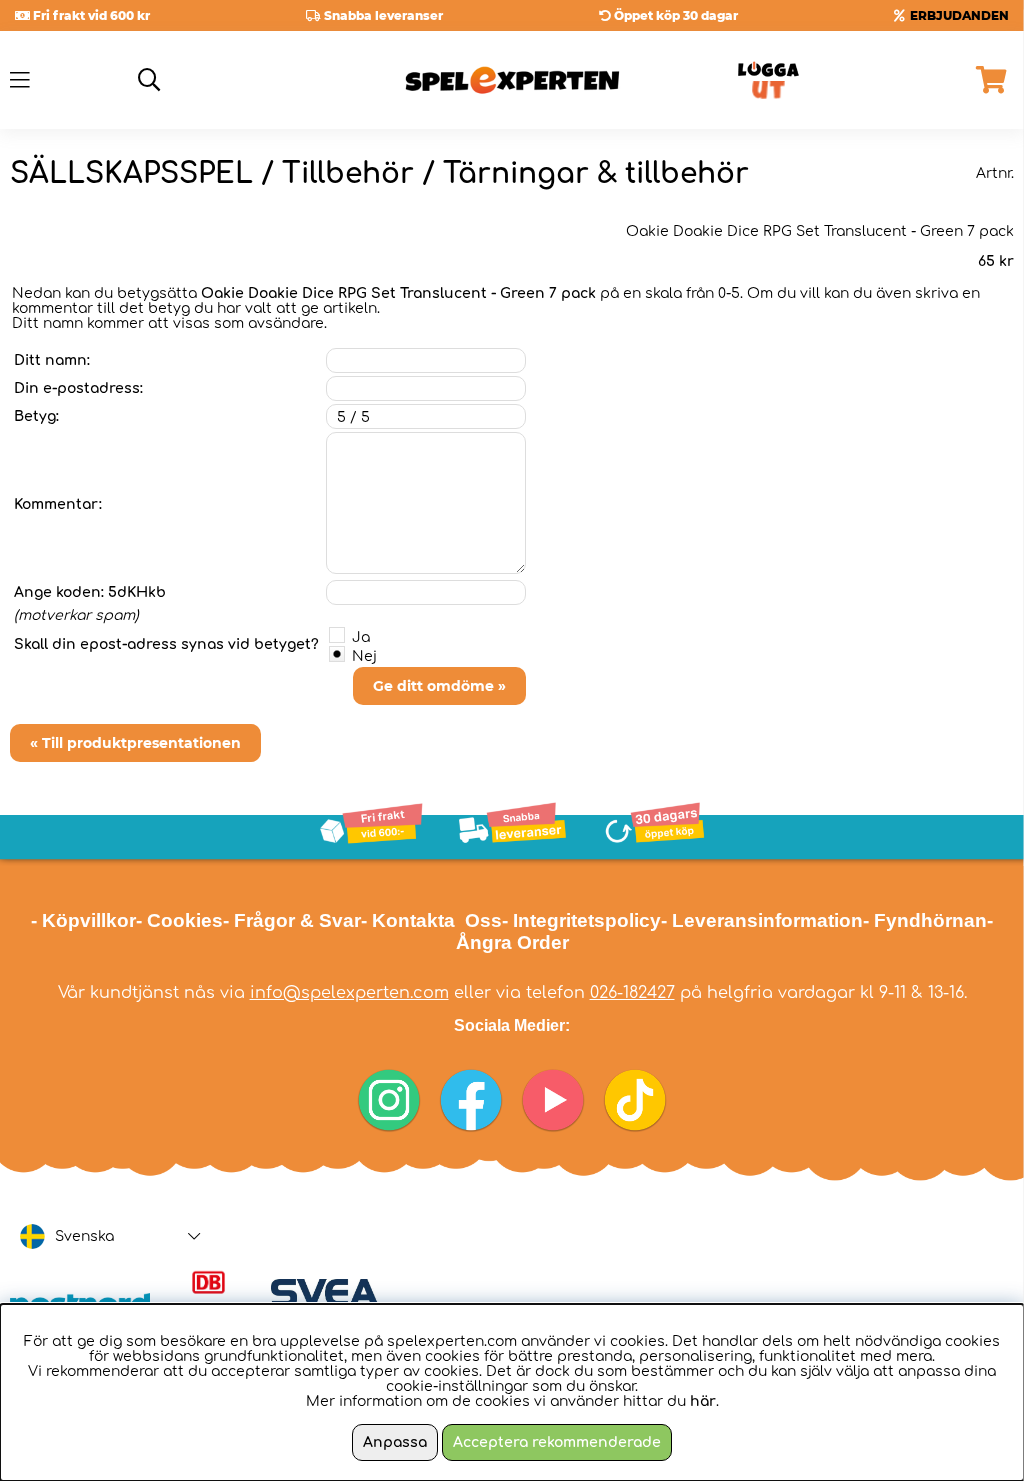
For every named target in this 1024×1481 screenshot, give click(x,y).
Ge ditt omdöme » (439, 686)
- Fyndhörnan (925, 920)
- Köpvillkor (83, 920)
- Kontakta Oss (431, 920)
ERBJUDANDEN (959, 15)
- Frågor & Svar (292, 920)
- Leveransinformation (762, 920)
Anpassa (395, 1442)
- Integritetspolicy (581, 920)
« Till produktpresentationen (135, 743)
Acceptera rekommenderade (557, 1442)
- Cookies (179, 920)
